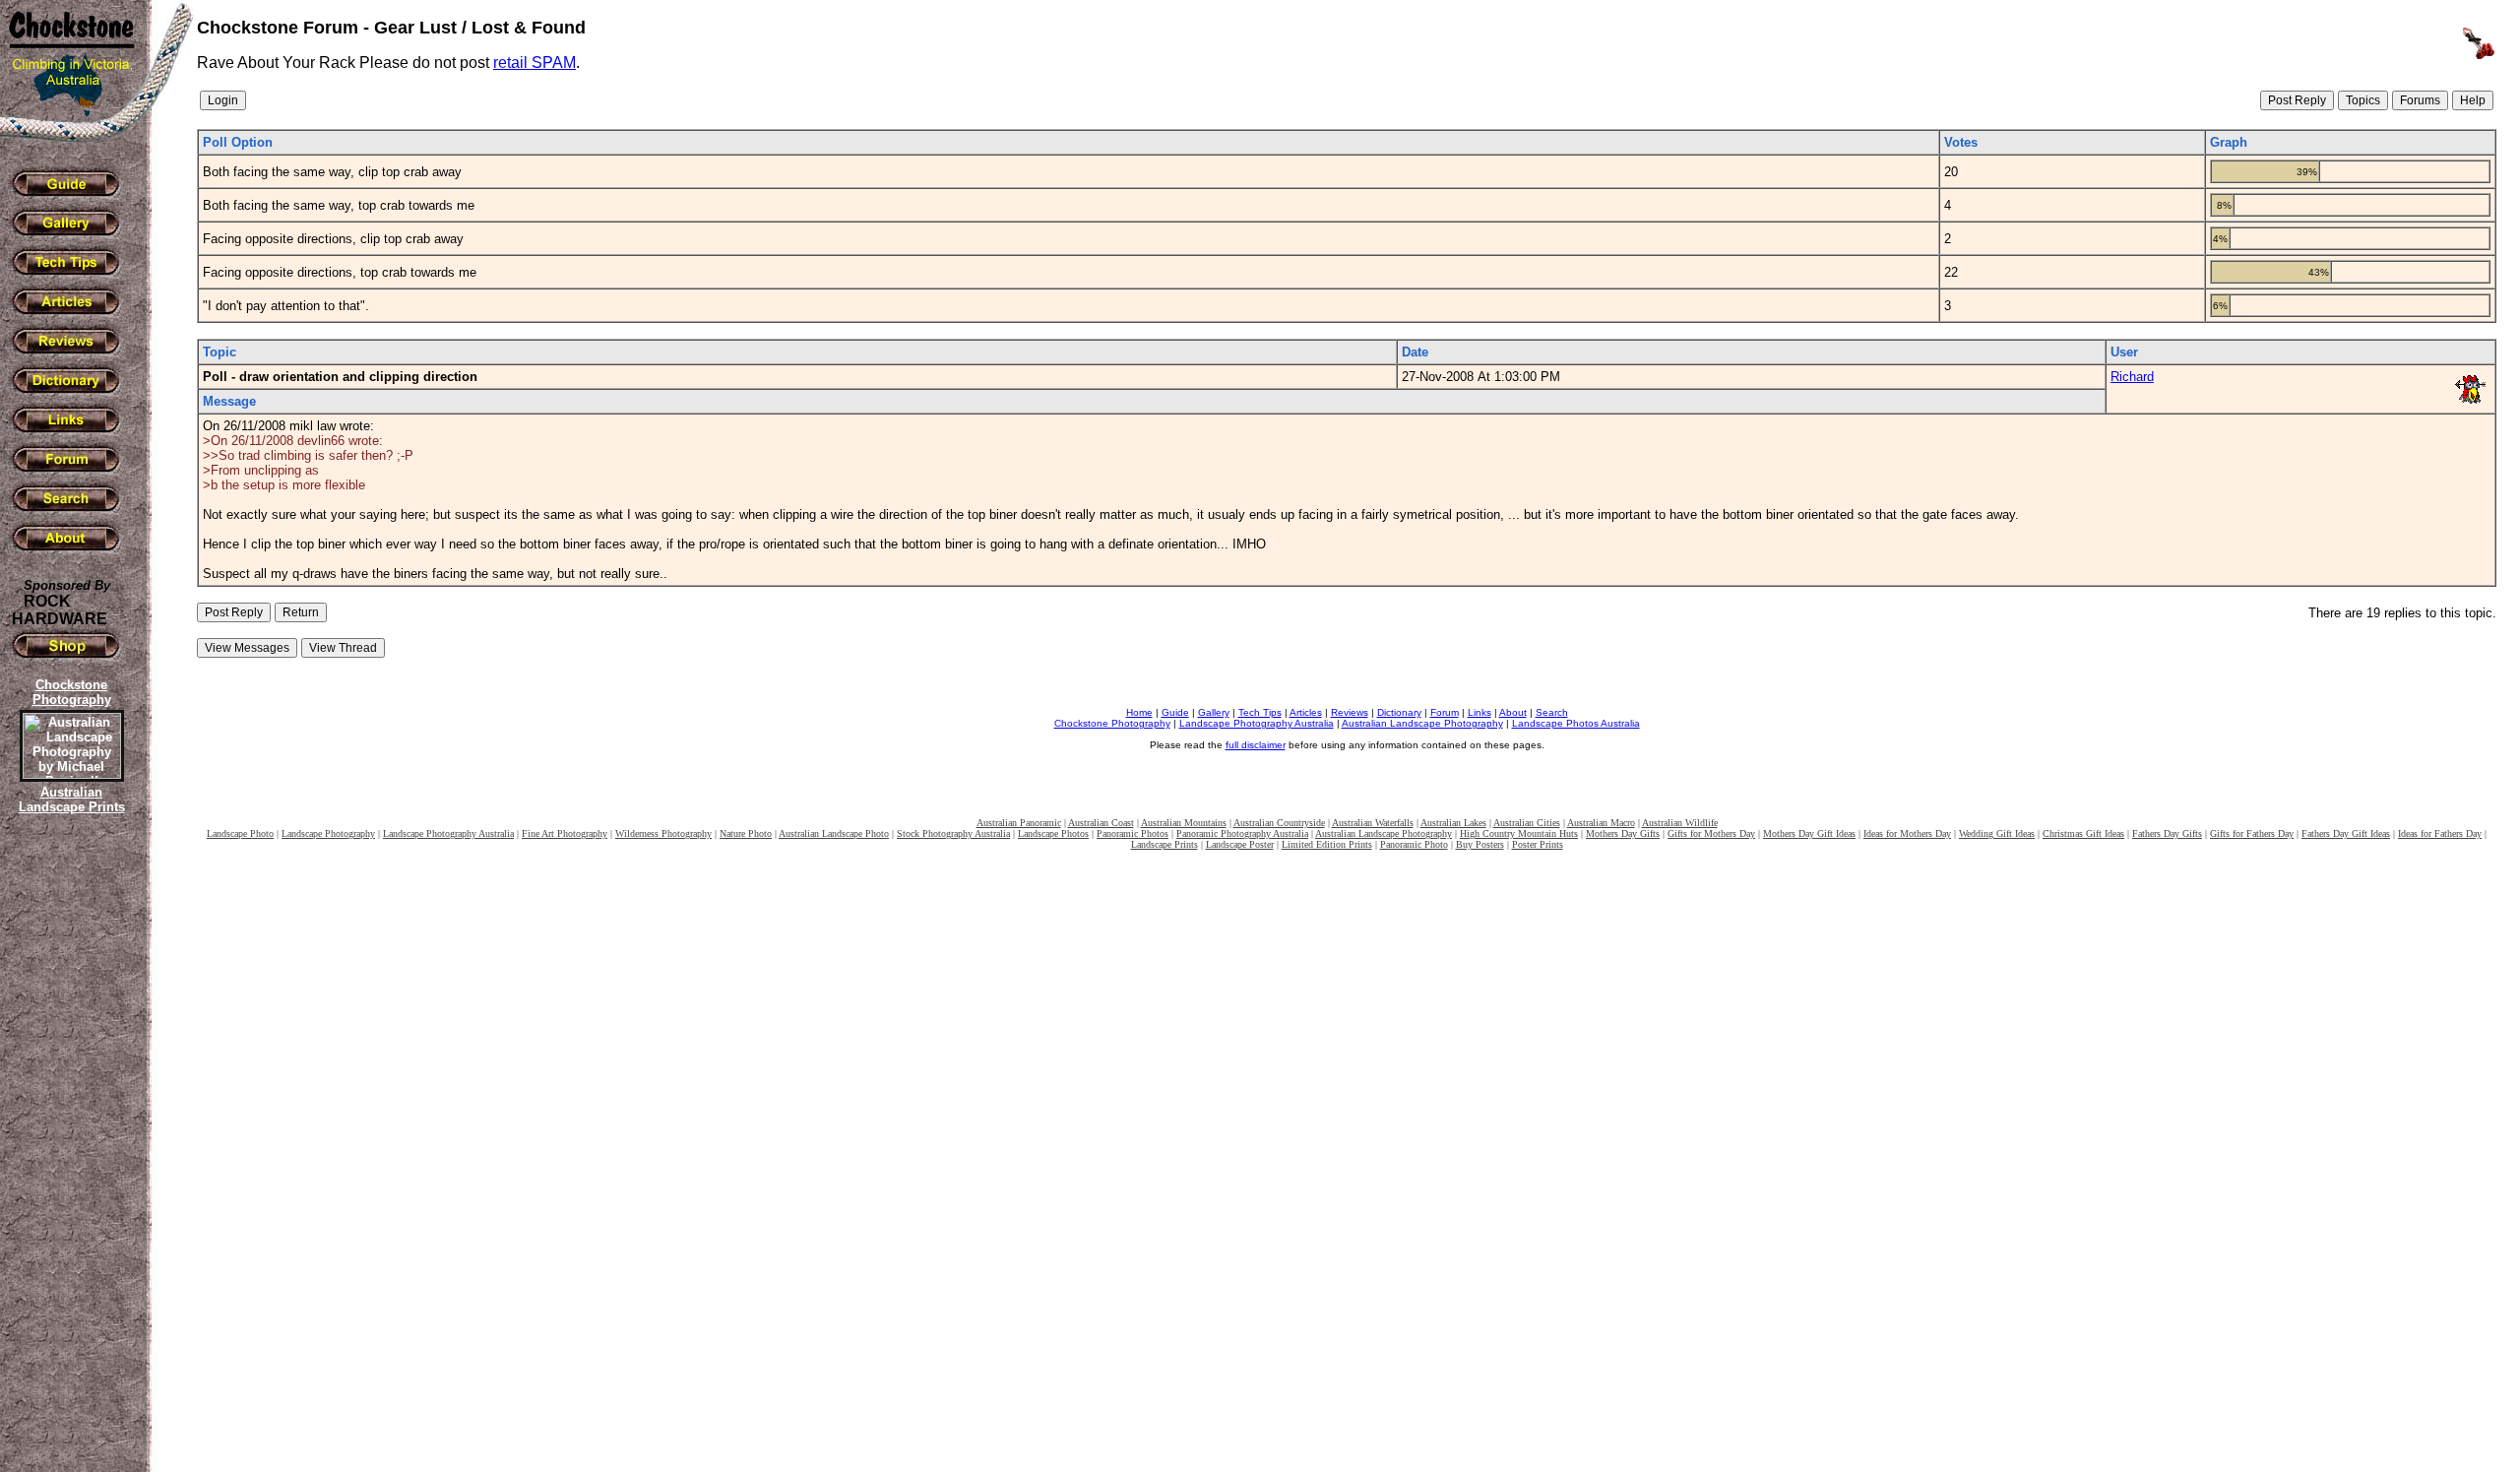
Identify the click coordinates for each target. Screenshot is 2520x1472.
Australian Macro (1601, 823)
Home (1139, 712)
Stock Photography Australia (953, 833)
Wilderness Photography (663, 833)
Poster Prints (1538, 844)
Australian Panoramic (1019, 823)
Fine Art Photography (565, 833)
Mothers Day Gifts (1623, 833)
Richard (2132, 377)
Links (1480, 712)
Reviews (1350, 712)
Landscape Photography (328, 833)
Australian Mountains (1184, 823)
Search (1552, 712)
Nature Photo (746, 833)
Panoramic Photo (1414, 844)
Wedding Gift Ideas (1997, 833)
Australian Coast (1101, 823)
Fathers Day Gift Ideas (2346, 833)
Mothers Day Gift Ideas (1809, 833)
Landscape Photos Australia (1576, 723)
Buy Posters (1480, 844)
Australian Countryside (1279, 823)
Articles (1306, 712)
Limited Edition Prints (1327, 844)
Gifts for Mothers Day (1711, 833)
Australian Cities (1527, 823)
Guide (1175, 712)
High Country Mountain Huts (1519, 833)
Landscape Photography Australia (1257, 723)
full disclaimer (1256, 745)
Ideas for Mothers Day (1907, 833)
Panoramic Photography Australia (1242, 833)
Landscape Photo (240, 833)
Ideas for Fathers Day (2440, 833)
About (1513, 712)
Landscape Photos (1053, 833)
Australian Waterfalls (1373, 823)
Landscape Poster (1240, 844)
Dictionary (1399, 712)
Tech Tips (1260, 712)
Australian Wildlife (1680, 823)
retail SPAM (535, 63)
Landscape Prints (1165, 844)
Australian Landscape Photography (1422, 723)
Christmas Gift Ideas (2083, 833)
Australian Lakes (1453, 823)
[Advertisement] (69, 1157)
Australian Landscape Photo (834, 833)
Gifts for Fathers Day (2252, 833)
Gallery (1214, 712)
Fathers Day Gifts (2167, 833)
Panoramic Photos (1133, 833)
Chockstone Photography (1112, 723)
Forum (1445, 712)
